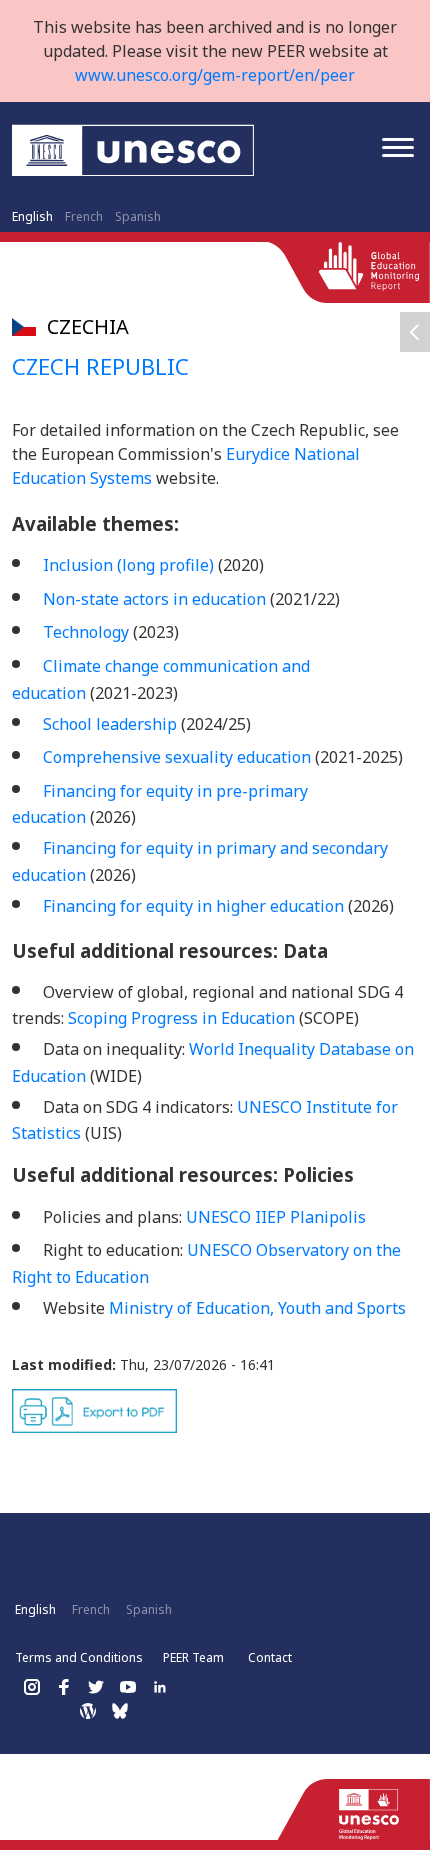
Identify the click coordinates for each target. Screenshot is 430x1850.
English (32, 216)
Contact (270, 1657)
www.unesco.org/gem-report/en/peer (215, 75)
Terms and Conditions (79, 1657)
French (84, 216)
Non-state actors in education (154, 599)
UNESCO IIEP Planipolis (276, 1217)
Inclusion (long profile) (128, 565)
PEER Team (193, 1657)
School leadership (110, 724)
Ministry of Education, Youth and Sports (259, 1308)
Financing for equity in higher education (193, 906)
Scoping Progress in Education (181, 1018)
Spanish (138, 216)
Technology (86, 632)
